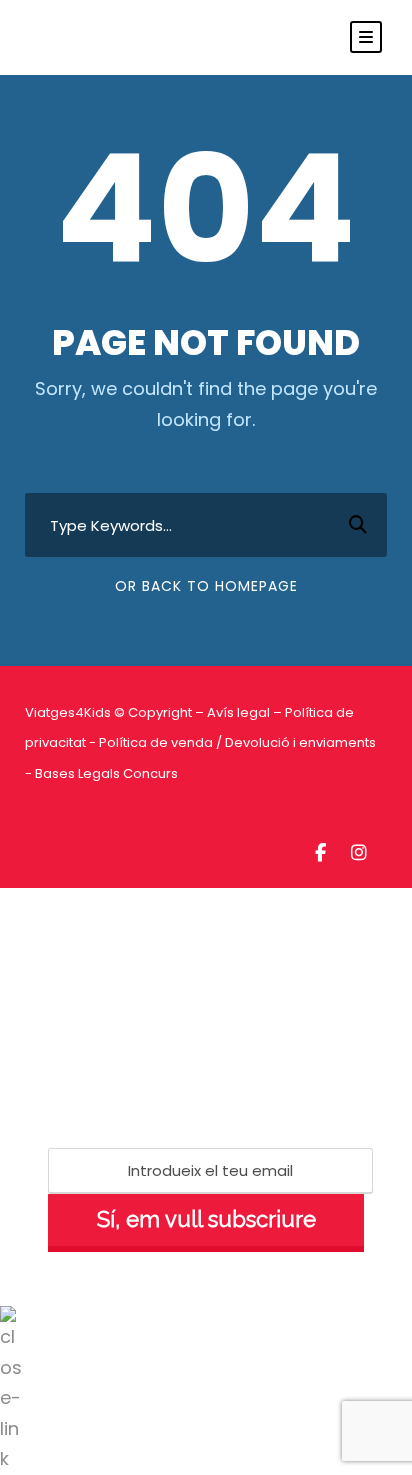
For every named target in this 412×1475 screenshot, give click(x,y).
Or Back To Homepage (206, 586)
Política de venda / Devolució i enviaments (237, 742)
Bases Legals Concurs (106, 773)
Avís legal (238, 712)
